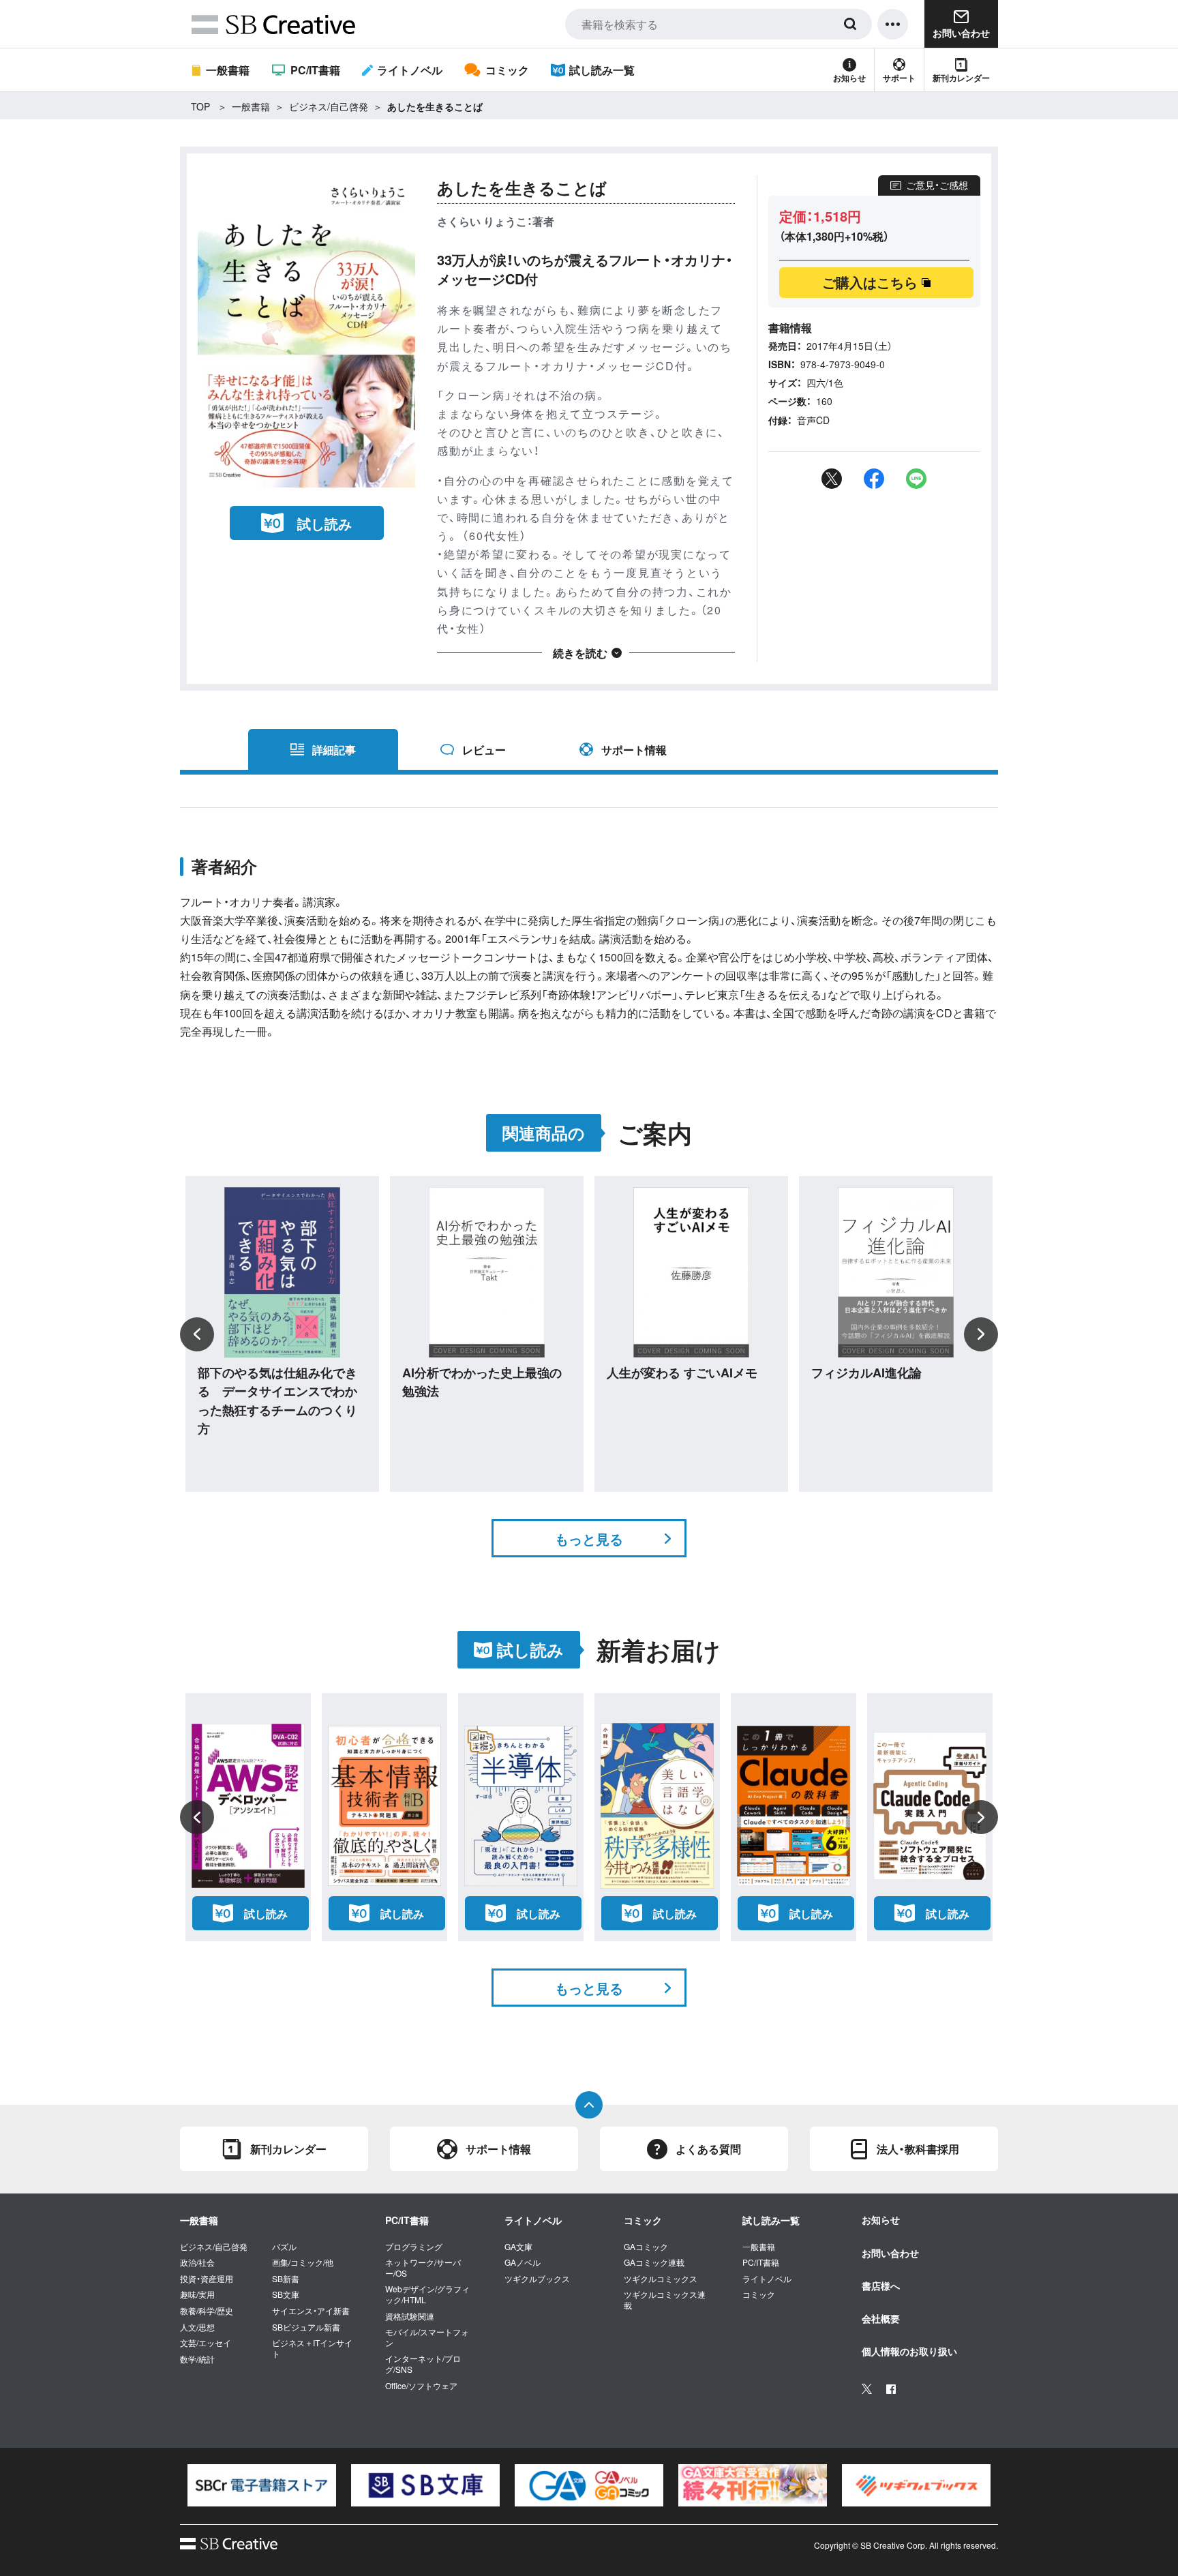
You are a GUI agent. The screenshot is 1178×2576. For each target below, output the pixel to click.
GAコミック (646, 2247)
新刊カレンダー (961, 78)
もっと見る (589, 1539)
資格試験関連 (410, 2316)
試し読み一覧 (602, 70)
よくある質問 (708, 2149)
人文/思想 (197, 2327)
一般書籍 (228, 70)
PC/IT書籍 (315, 70)
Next (981, 1334)
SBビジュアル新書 (306, 2327)
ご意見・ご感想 (937, 185)
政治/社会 (197, 2262)
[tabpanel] (262, 2485)
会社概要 (881, 2318)
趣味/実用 (197, 2294)
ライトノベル (410, 70)
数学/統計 (197, 2359)
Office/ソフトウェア (421, 2386)
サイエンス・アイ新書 (311, 2311)
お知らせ (849, 78)
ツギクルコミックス (661, 2279)
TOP (200, 106)
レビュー (484, 750)
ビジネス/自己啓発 (329, 106)
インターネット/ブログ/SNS (423, 2364)
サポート (899, 78)
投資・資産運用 (207, 2279)
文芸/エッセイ (206, 2343)
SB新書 (286, 2279)
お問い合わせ (890, 2253)
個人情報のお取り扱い (909, 2351)
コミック (507, 70)
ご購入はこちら (870, 282)
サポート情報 (634, 750)
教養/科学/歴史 (207, 2311)
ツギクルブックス (537, 2279)
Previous (197, 1334)
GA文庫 (518, 2247)
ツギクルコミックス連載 (665, 2300)
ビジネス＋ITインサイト (312, 2348)
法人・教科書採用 (918, 2149)
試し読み (324, 523)
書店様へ (881, 2286)
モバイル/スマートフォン (427, 2337)
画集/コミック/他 (303, 2262)
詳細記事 (334, 750)
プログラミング (414, 2247)
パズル (284, 2247)
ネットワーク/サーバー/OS (423, 2267)
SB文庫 (286, 2294)
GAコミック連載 (654, 2262)
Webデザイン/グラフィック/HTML (427, 2294)
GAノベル (523, 2262)
